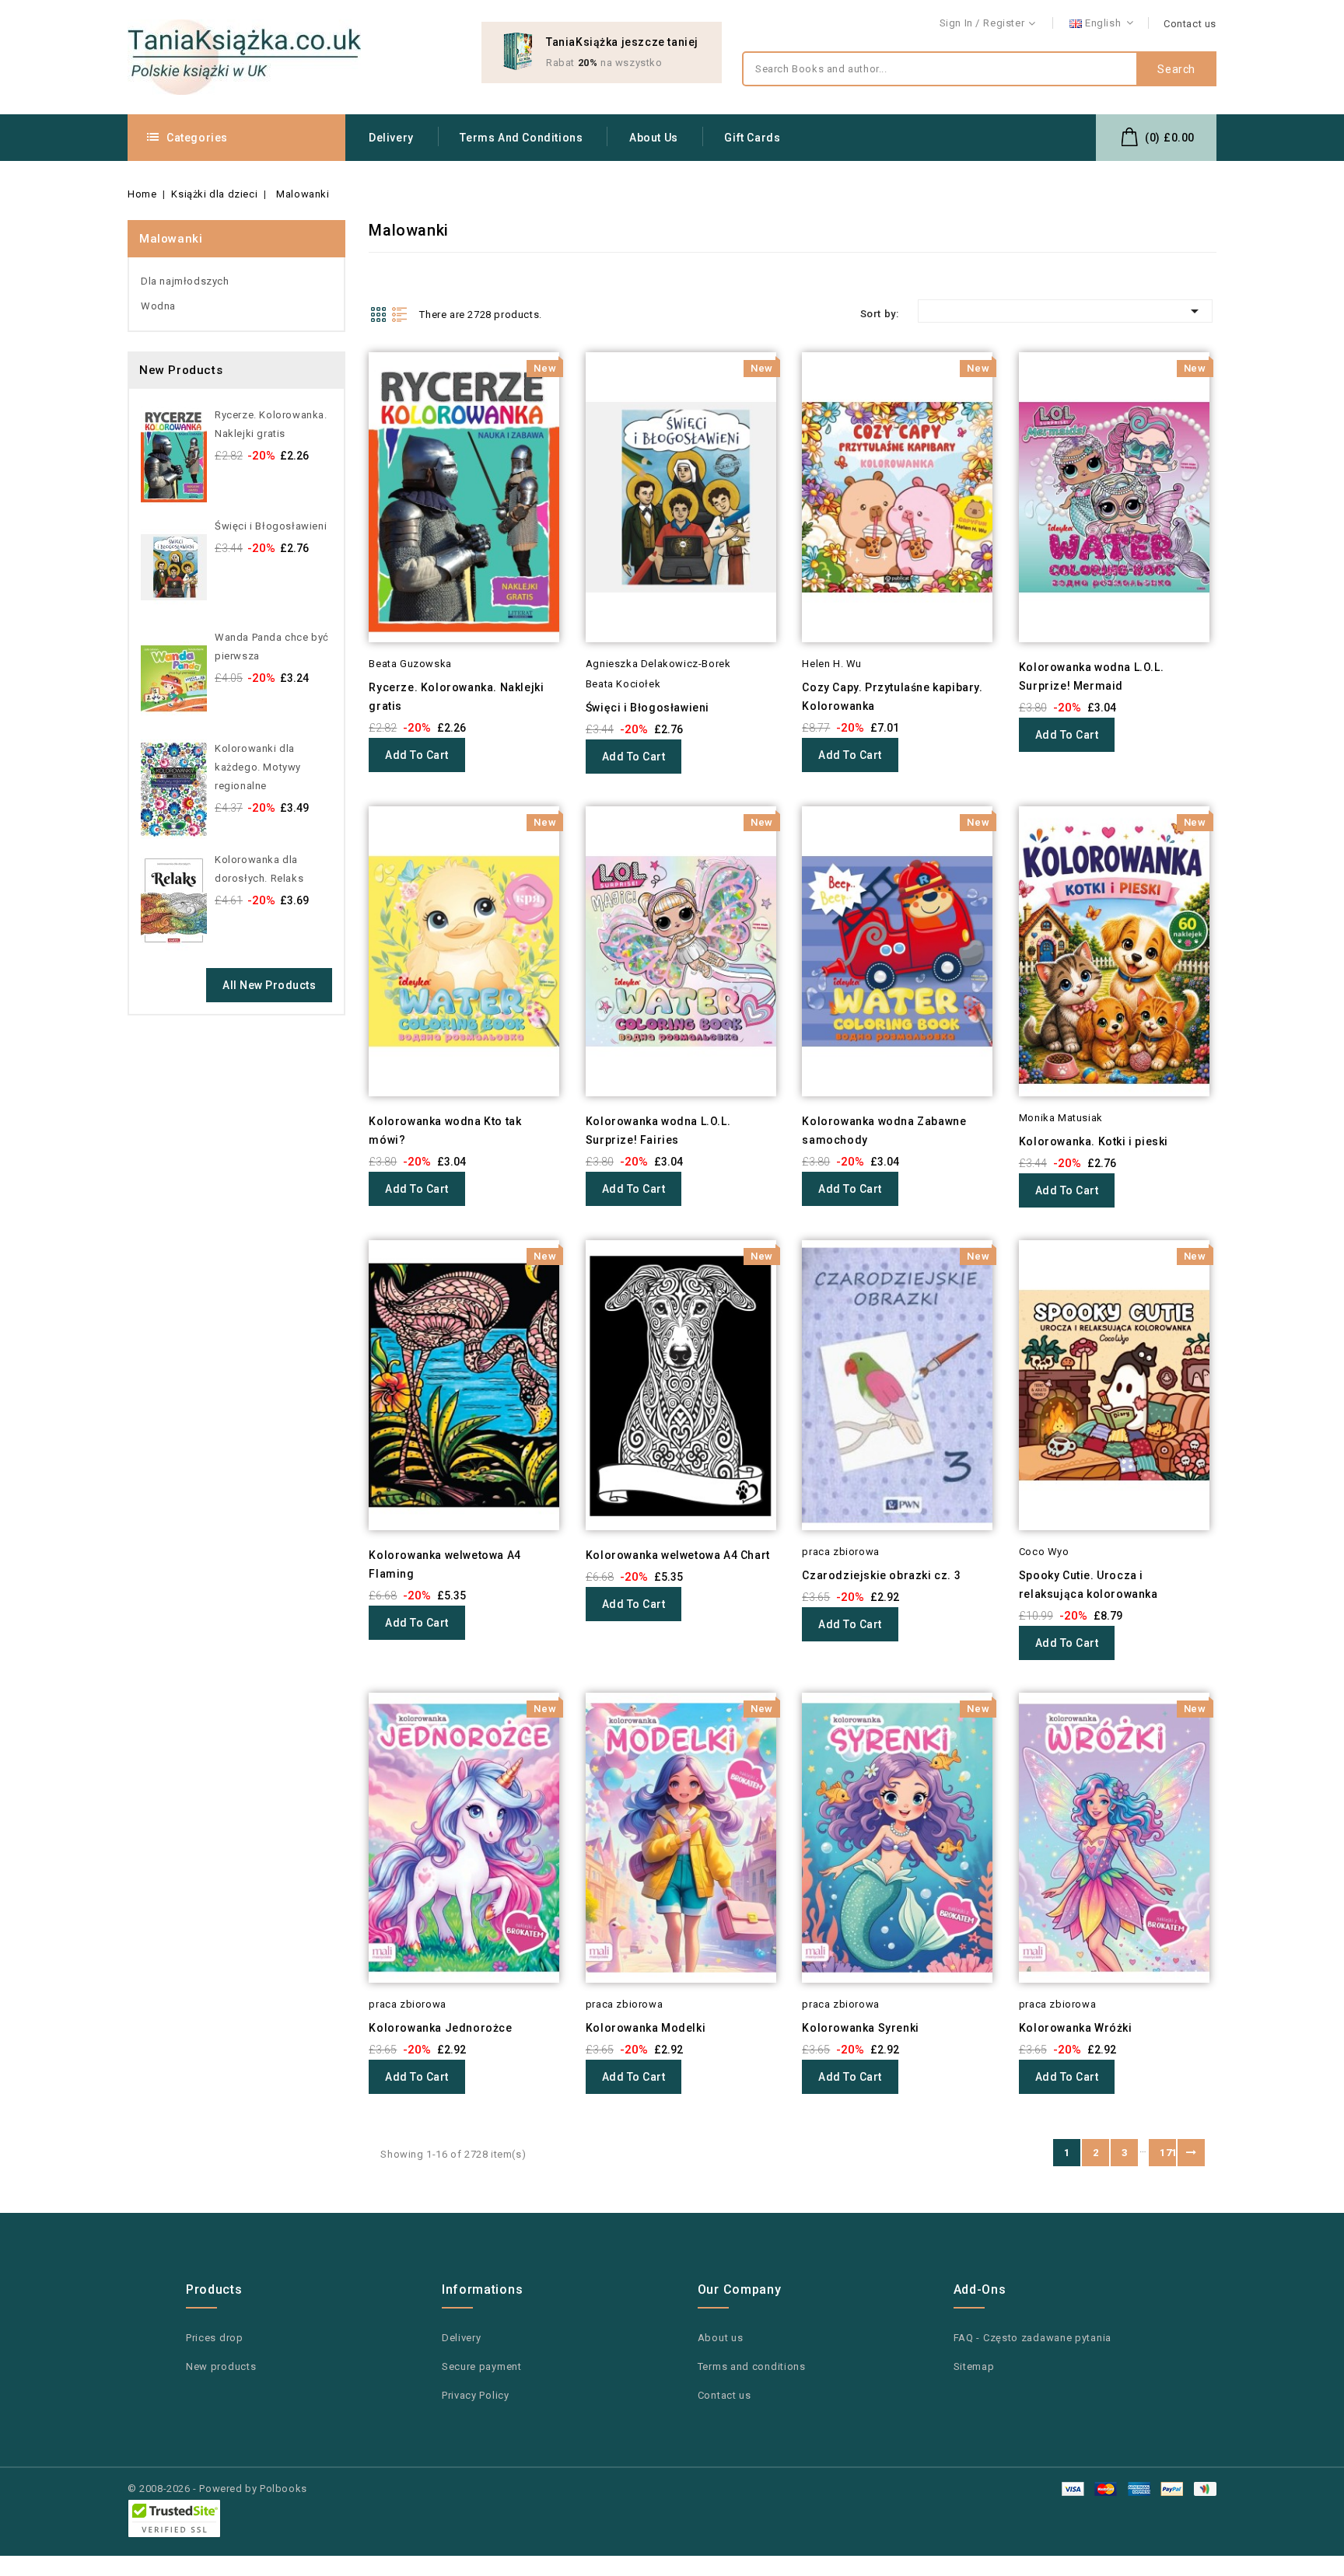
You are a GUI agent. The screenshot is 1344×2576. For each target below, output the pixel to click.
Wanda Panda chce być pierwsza (272, 647)
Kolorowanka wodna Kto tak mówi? (445, 1131)
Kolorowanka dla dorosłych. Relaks (259, 869)
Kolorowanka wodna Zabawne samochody (884, 1131)
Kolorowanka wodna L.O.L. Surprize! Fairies (658, 1131)
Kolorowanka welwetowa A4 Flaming (444, 1564)
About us (654, 138)
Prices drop (215, 2338)
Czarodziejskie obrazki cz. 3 (881, 1575)
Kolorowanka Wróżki (1076, 2028)
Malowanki (171, 239)
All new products (269, 985)
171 (1168, 2153)
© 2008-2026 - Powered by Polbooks (217, 2489)
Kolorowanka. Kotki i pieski (1094, 1141)
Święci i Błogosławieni (271, 526)
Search (1176, 69)
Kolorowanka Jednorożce (440, 2028)
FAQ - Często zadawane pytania (1032, 2338)
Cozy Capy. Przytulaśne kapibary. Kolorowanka (892, 697)
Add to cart (417, 755)
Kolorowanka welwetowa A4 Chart (678, 1555)
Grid (378, 314)
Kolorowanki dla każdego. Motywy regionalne (258, 767)
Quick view (347, 395)
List (400, 314)
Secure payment (482, 2366)
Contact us (1190, 24)
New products (221, 2366)
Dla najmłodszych (185, 281)
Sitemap (974, 2366)
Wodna (158, 306)
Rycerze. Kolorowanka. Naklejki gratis (271, 424)
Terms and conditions (521, 138)
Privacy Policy (476, 2395)
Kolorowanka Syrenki (860, 2028)
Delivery (391, 138)
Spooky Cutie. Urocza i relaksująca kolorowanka (1088, 1585)
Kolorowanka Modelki (646, 2028)
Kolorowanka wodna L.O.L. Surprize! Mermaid (1091, 676)
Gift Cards (752, 138)
